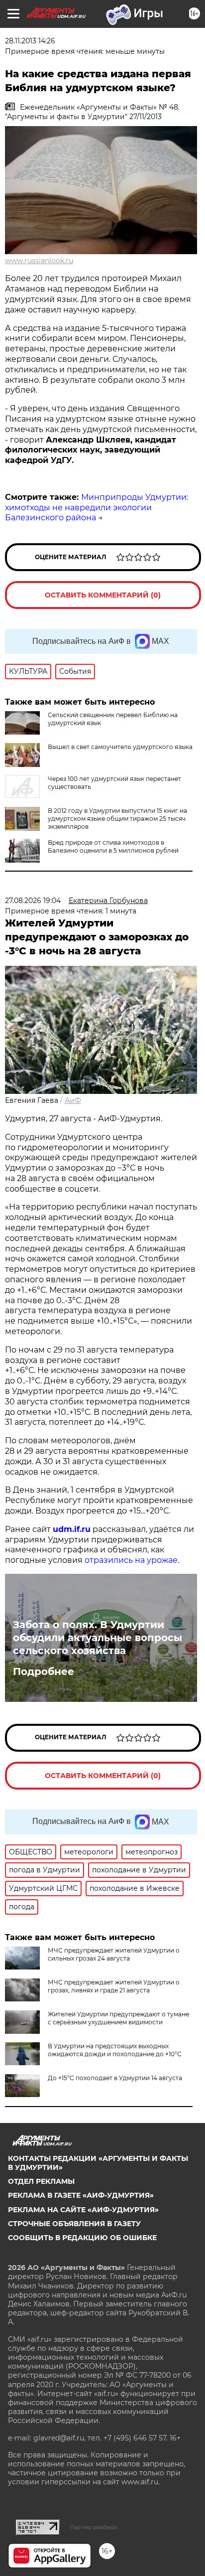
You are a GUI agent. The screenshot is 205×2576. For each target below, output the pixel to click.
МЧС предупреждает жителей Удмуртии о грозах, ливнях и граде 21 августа (114, 1986)
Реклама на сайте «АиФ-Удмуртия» (83, 2210)
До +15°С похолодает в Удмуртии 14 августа (115, 2078)
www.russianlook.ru (39, 261)
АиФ (73, 1100)
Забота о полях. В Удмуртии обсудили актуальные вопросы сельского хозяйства (98, 1638)
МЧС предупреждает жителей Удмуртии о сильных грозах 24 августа (114, 1954)
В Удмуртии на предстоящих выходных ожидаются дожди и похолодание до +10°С (115, 2050)
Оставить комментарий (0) (103, 595)
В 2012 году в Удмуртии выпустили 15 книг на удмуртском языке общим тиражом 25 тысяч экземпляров (117, 819)
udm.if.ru (72, 1529)
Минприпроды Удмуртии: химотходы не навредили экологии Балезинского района (97, 508)
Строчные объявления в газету (74, 2224)
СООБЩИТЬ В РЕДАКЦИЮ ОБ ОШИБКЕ (82, 2238)
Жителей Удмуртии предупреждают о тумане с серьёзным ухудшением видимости (118, 2018)
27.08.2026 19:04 (33, 901)
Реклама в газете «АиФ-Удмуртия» (81, 2195)
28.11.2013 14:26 (30, 41)
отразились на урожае (131, 1560)
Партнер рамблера (94, 2527)
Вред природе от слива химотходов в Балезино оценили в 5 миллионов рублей (113, 846)
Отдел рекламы (41, 2181)
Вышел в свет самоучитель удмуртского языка (120, 747)
